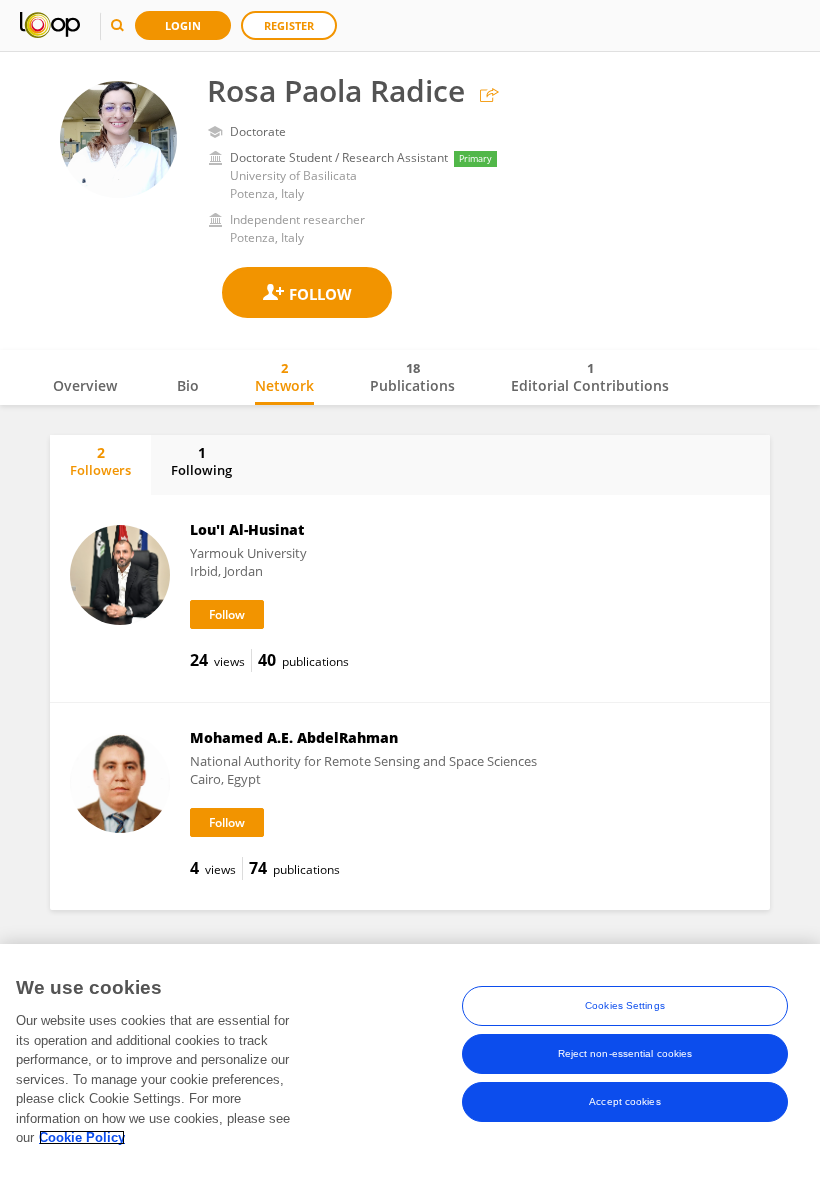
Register (289, 25)
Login (183, 25)
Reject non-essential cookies (625, 1053)
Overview (85, 385)
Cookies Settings (625, 1005)
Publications (412, 377)
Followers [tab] (100, 461)
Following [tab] (201, 461)
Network (284, 377)
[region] (410, 1062)
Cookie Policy (82, 1137)
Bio (188, 385)
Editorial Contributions (590, 377)
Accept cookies (624, 1101)
